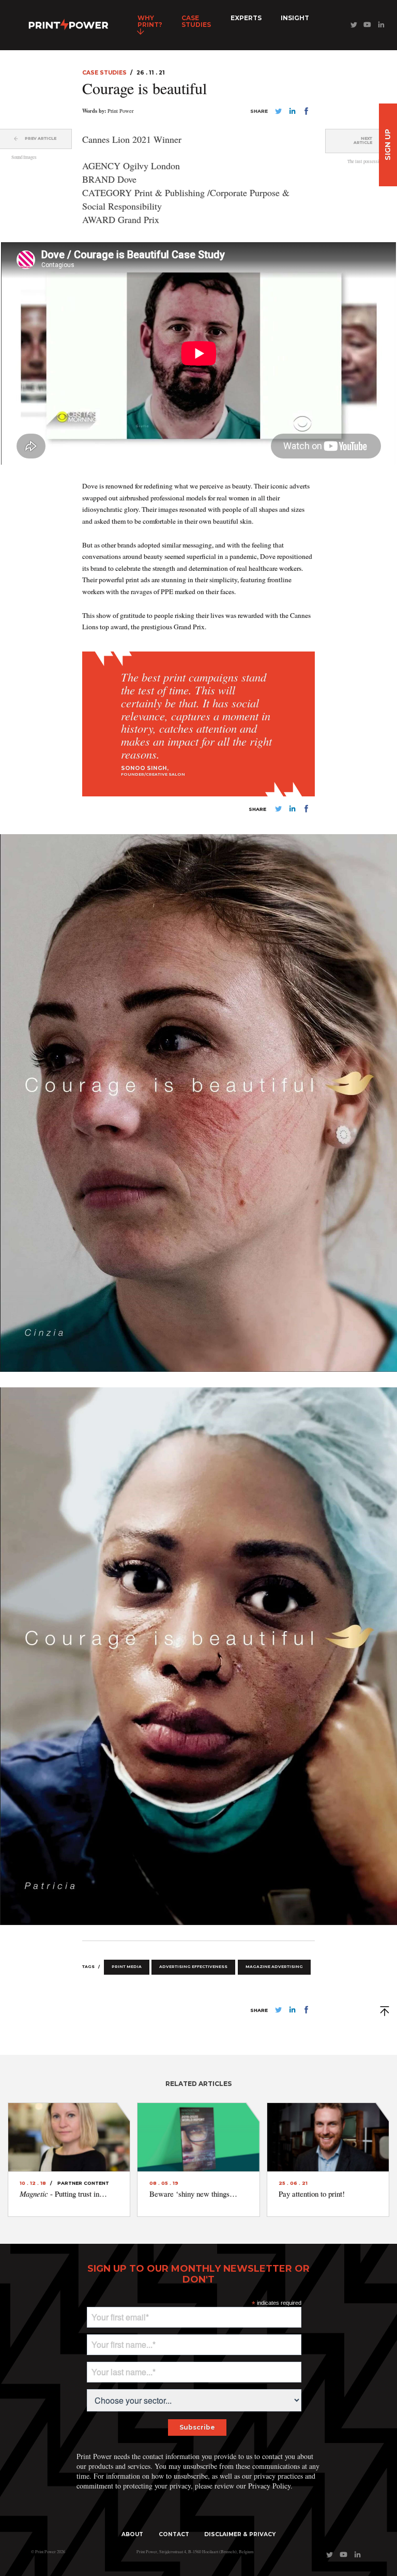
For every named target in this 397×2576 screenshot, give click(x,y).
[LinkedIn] (381, 27)
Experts (246, 18)
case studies (196, 21)
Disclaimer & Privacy (240, 2534)
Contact (174, 2534)
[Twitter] (353, 27)
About (132, 2534)
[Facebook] (306, 113)
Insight (295, 18)
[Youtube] (367, 27)
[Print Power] (68, 25)
